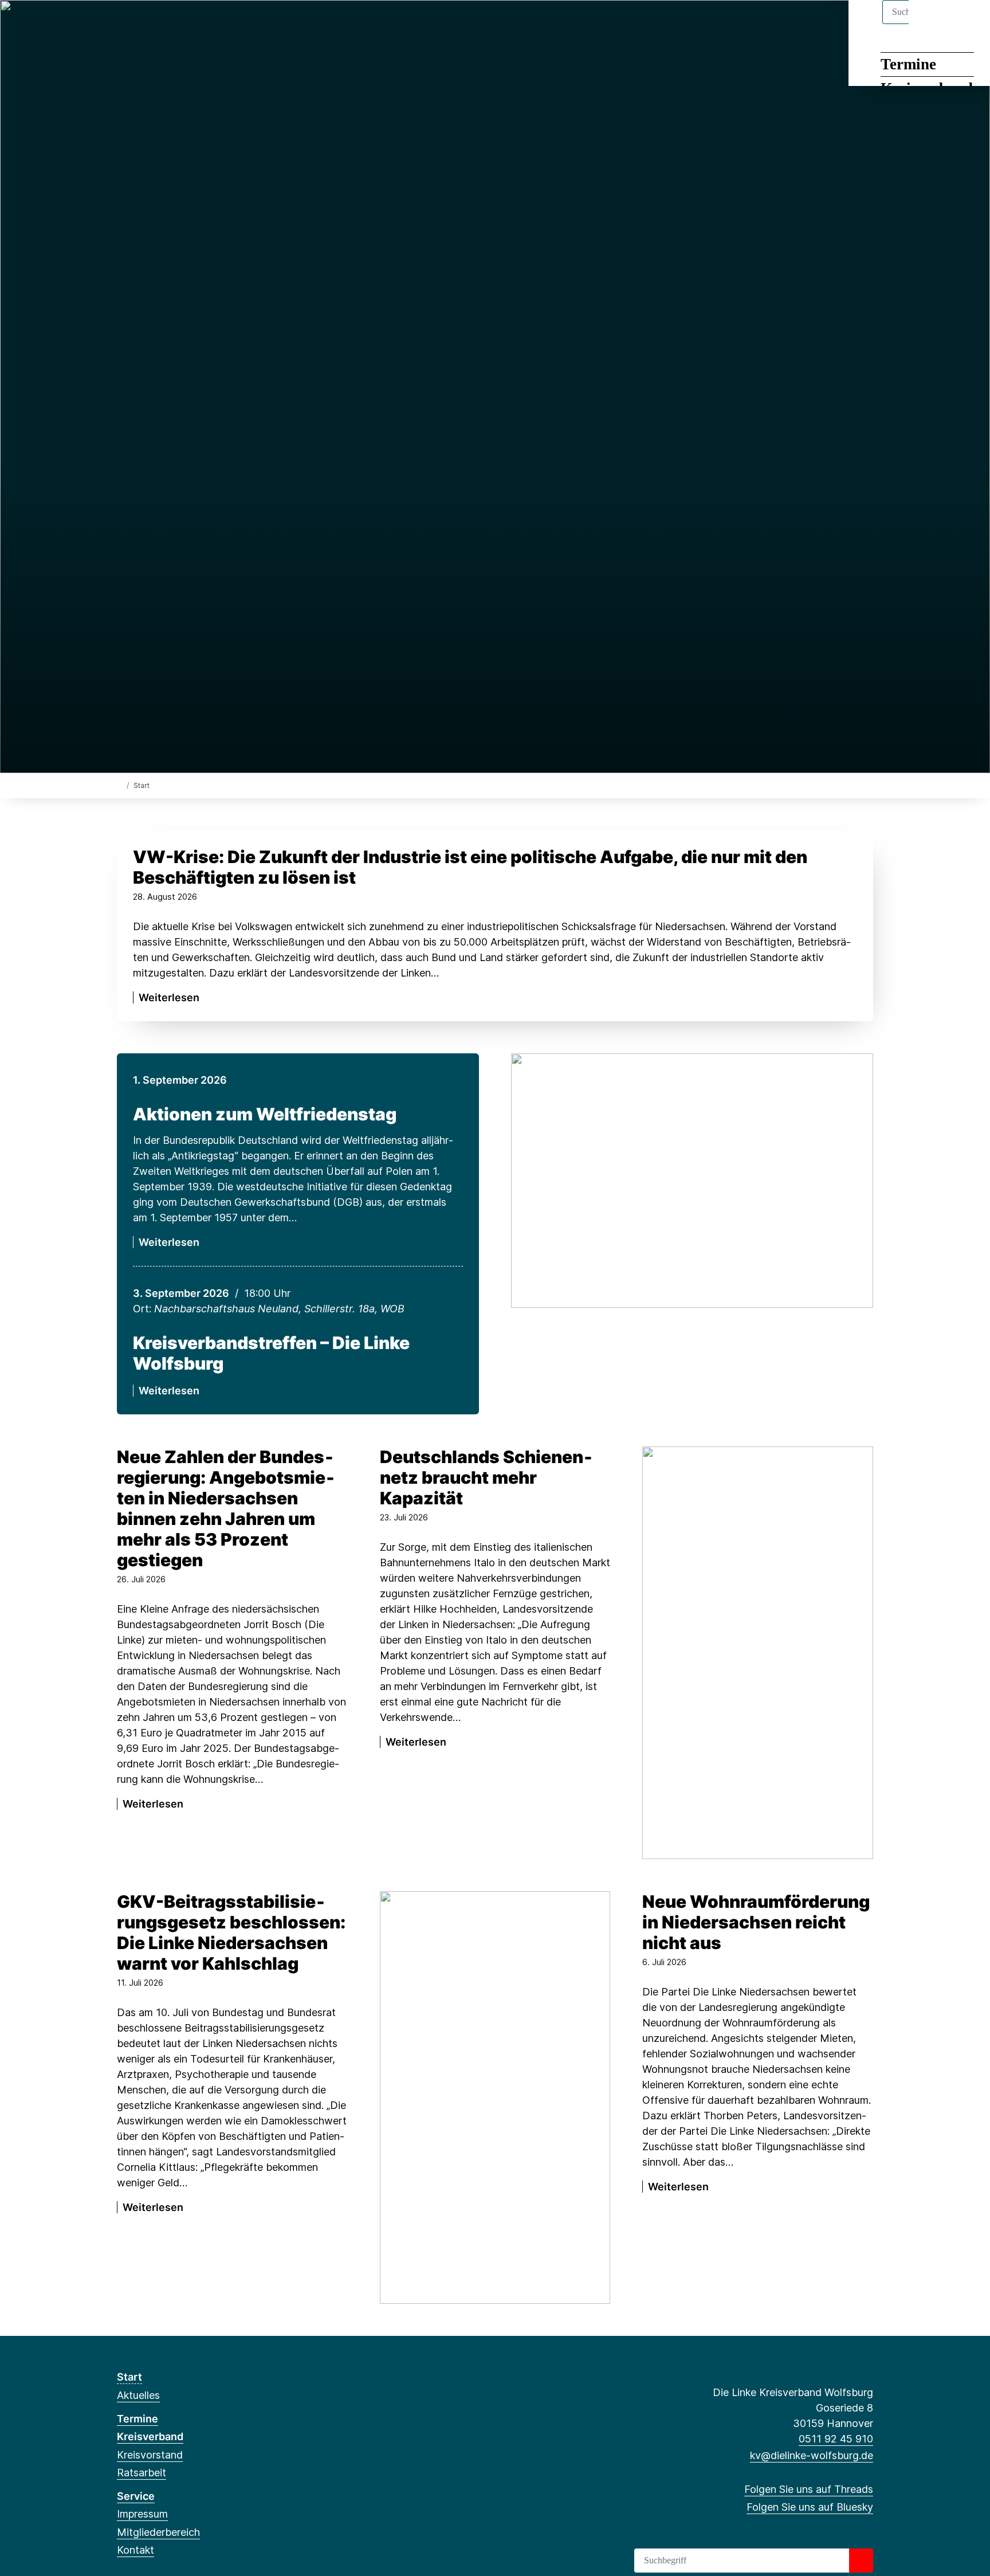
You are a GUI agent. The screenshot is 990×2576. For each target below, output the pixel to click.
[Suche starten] (861, 2561)
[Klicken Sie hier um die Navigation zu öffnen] (966, 24)
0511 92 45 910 (836, 2439)
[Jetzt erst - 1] (758, 1652)
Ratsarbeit (142, 2473)
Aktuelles (138, 2395)
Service (136, 2496)
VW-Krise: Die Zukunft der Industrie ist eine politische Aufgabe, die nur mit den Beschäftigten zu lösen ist (470, 867)
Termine (908, 64)
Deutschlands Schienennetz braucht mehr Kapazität (486, 1477)
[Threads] (123, 24)
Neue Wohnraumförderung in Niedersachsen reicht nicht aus (756, 1922)
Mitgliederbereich (158, 2532)
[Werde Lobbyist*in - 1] (495, 2097)
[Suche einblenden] (932, 24)
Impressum (142, 2514)
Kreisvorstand (150, 2455)
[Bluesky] (142, 24)
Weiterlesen (169, 997)
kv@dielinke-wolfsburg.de (812, 2455)
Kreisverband (150, 2436)
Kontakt (135, 2550)
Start (129, 2377)
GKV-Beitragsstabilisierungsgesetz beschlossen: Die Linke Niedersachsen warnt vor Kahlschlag (231, 1932)
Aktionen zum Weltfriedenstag (265, 1114)
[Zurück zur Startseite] (119, 785)
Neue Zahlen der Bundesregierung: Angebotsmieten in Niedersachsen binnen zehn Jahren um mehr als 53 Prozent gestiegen (226, 1508)
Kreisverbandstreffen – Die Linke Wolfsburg (271, 1353)
